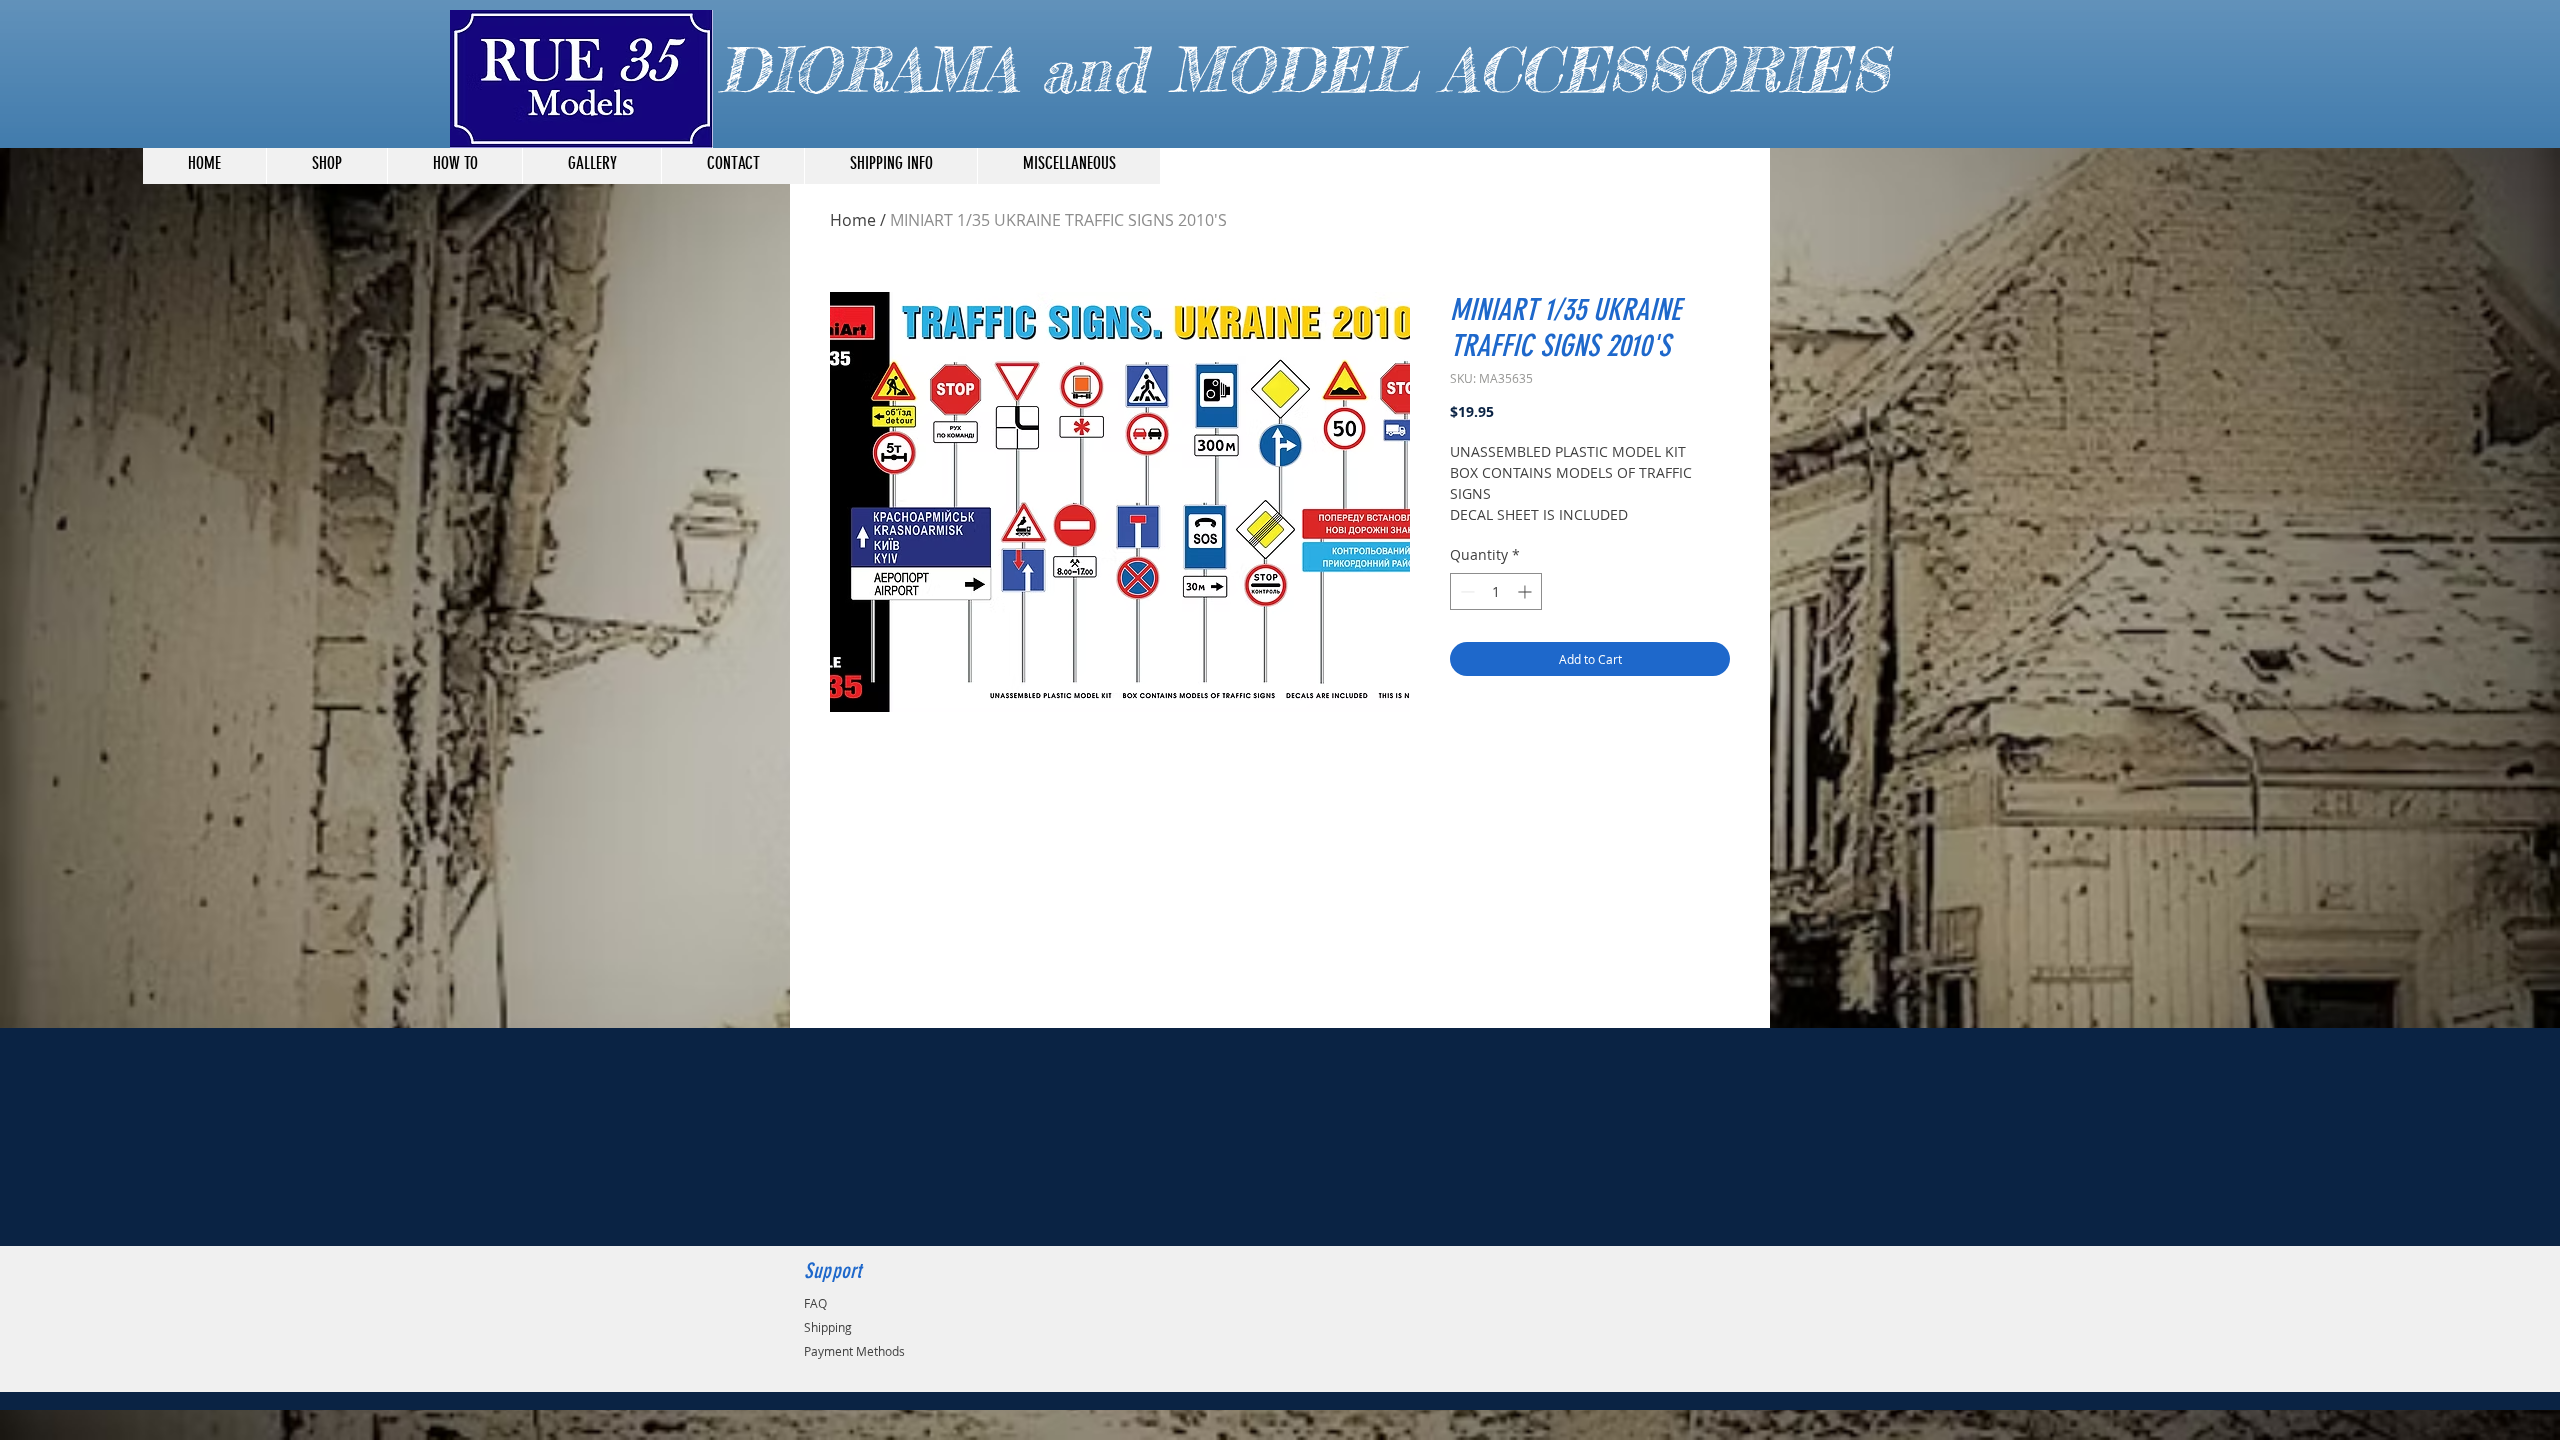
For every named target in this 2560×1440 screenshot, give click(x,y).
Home (853, 220)
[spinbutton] (1496, 591)
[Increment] (1526, 591)
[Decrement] (1465, 591)
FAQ (815, 1303)
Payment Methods (854, 1351)
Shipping (828, 1327)
